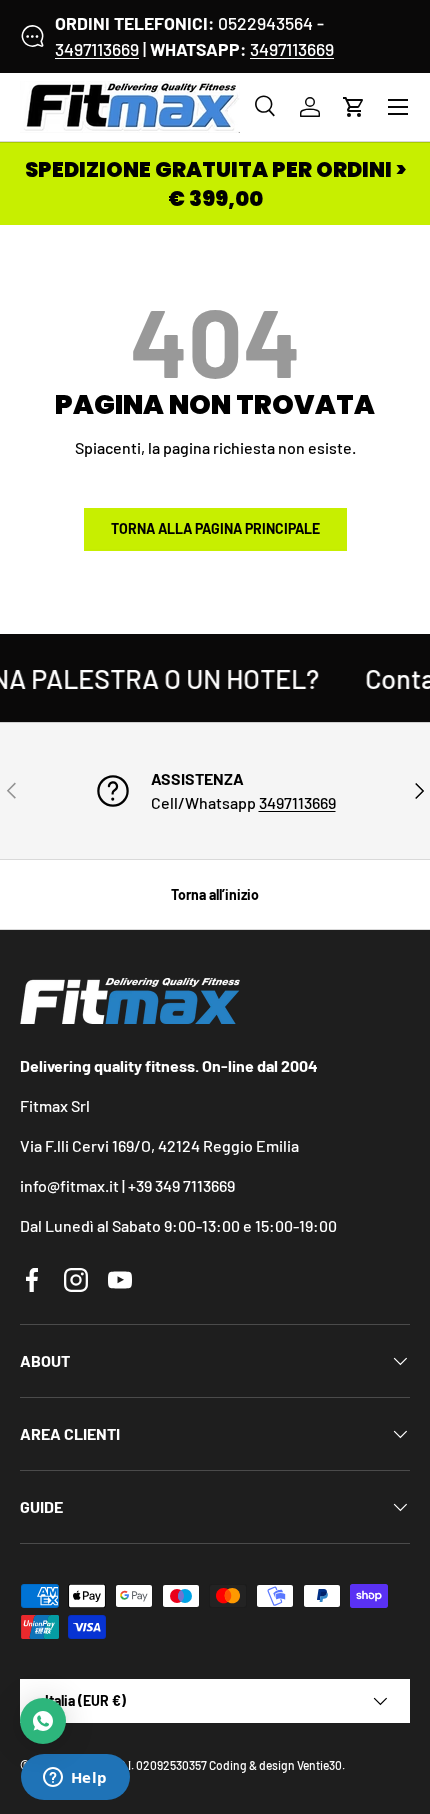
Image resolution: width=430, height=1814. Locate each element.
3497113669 (97, 49)
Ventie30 (319, 1765)
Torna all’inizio (215, 894)
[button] (354, 107)
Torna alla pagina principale (215, 528)
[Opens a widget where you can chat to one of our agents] (75, 1779)
